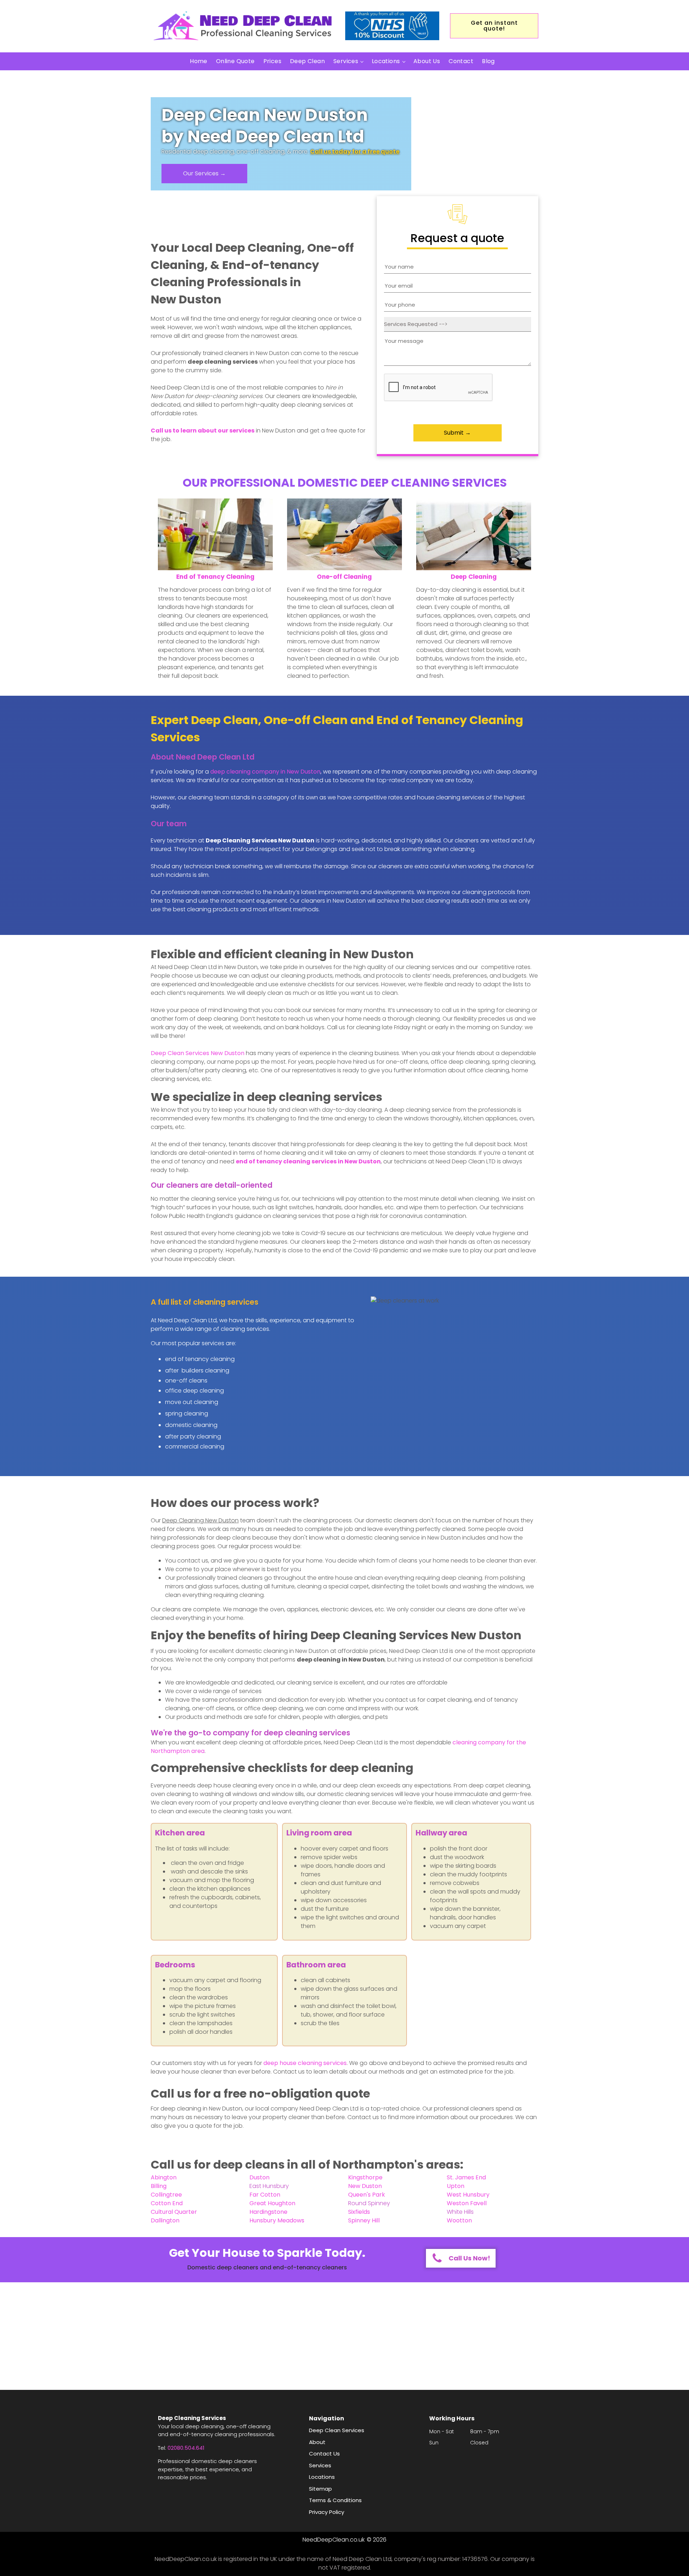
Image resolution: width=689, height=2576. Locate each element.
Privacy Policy (327, 2512)
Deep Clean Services (198, 1053)
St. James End (466, 2177)
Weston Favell (467, 2203)
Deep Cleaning (474, 577)
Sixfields (359, 2212)
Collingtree (166, 2195)
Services (346, 61)
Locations (386, 61)
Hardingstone (268, 2212)
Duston (259, 2177)
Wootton (459, 2220)
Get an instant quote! (494, 26)
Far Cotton (265, 2195)
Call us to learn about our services (203, 431)
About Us (427, 61)
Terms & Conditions (335, 2500)
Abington (164, 2177)
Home (199, 61)
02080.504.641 (186, 2448)
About (317, 2442)
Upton (456, 2186)
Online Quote (235, 61)
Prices (272, 61)
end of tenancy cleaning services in (308, 1161)
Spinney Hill (364, 2220)
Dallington (165, 2220)
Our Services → (204, 173)
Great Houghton (272, 2203)
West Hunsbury (468, 2195)
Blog (488, 61)
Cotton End (167, 2203)
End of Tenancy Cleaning (215, 577)
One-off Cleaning (344, 577)
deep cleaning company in (265, 772)
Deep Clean (307, 61)
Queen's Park (367, 2195)
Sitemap (320, 2489)
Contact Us (324, 2454)
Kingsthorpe (365, 2177)
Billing (159, 2186)
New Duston (365, 2186)
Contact (461, 61)
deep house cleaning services (305, 2063)
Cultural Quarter (174, 2212)
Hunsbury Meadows (277, 2220)
